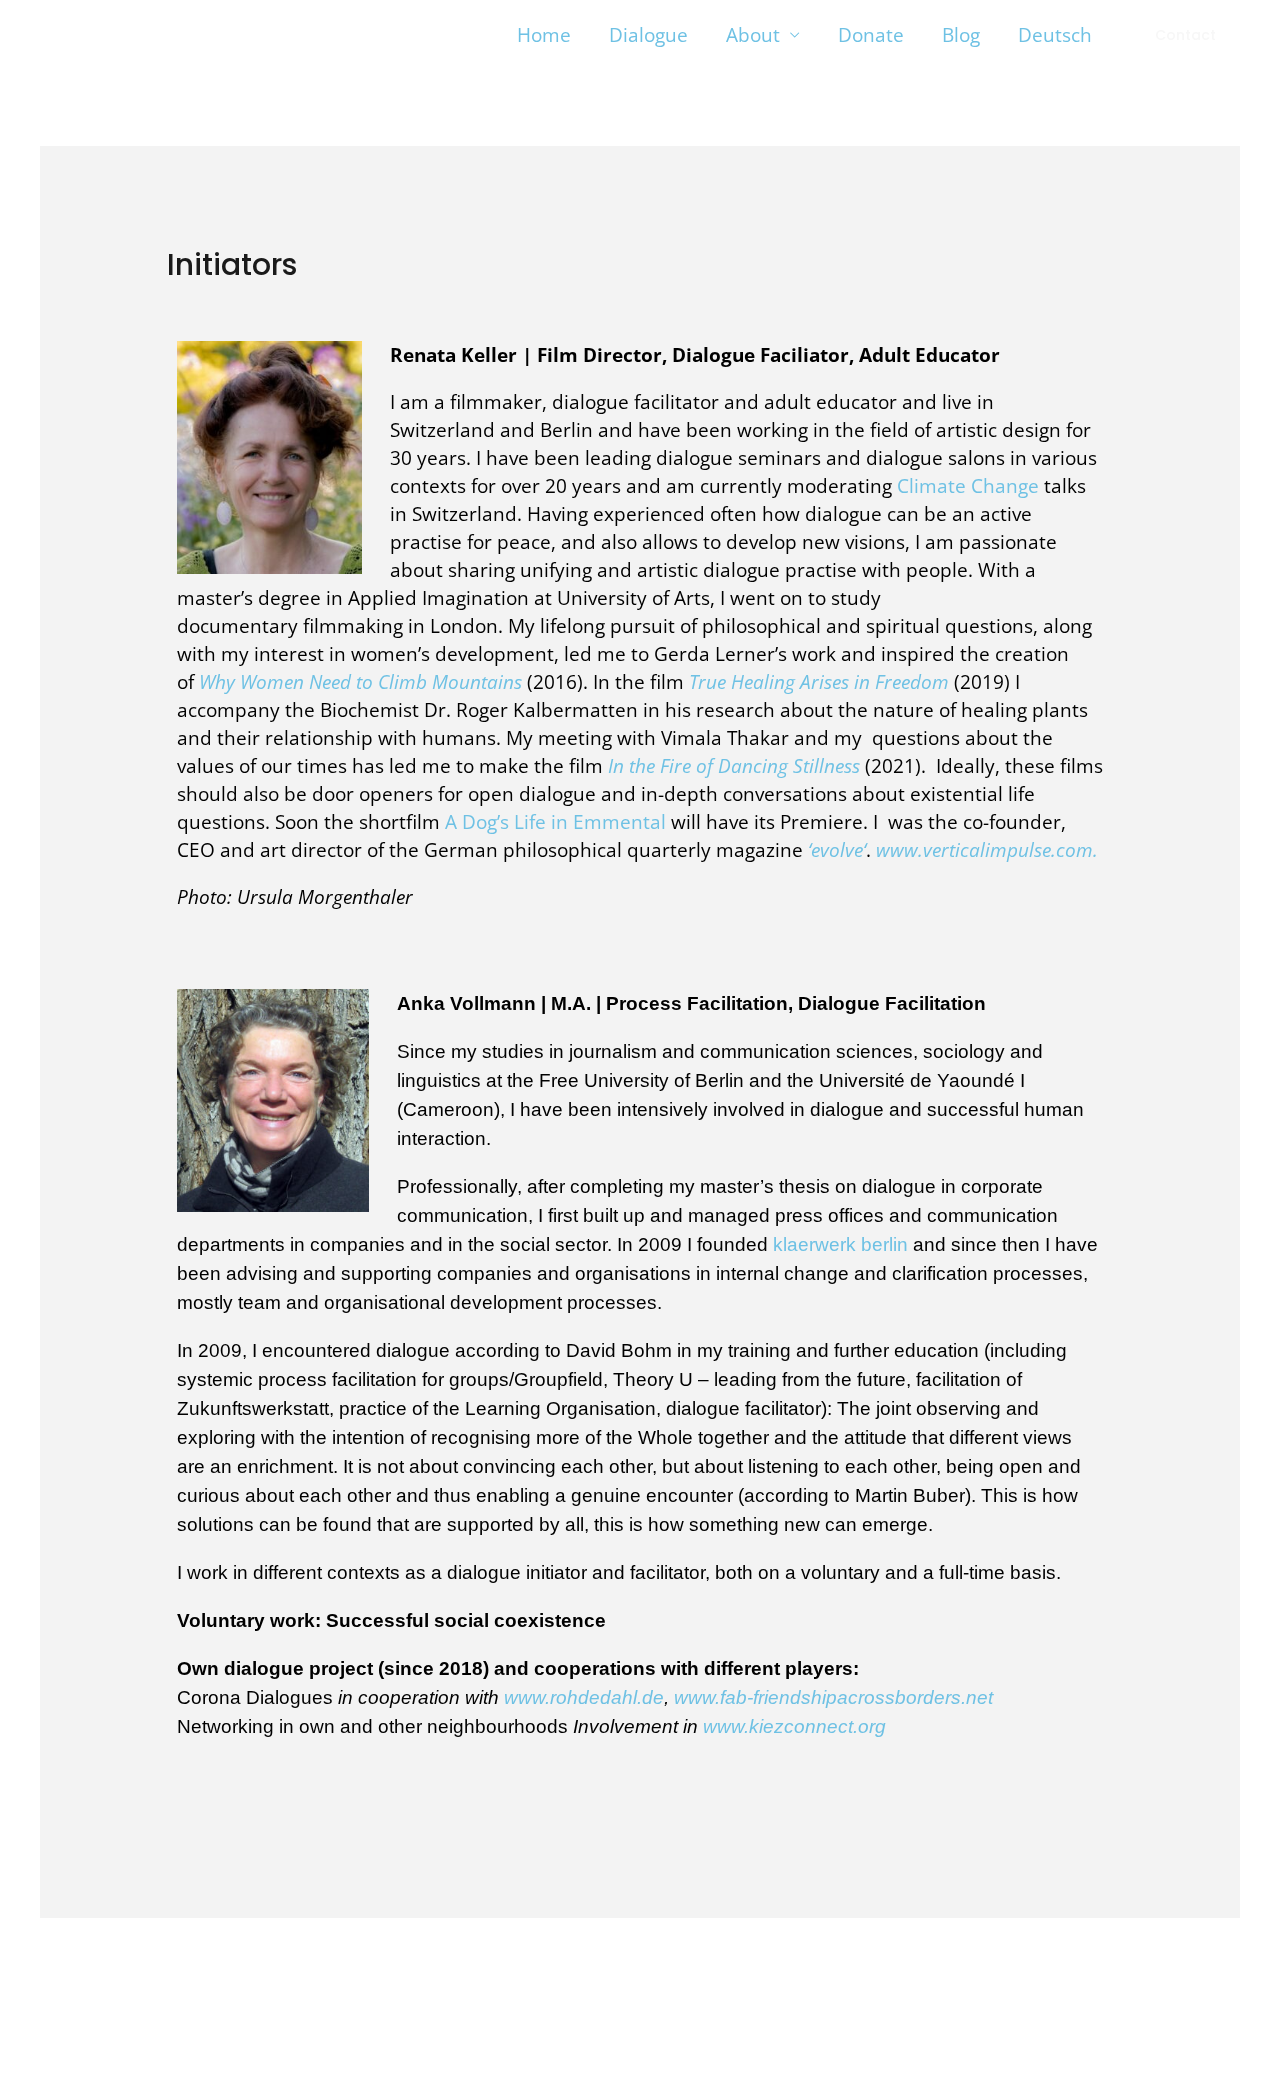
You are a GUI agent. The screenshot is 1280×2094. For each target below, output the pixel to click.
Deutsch (1055, 35)
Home (544, 35)
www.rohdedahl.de (584, 1697)
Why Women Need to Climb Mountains (360, 682)
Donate (871, 35)
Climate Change (968, 486)
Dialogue (648, 35)
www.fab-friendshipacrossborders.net (833, 1697)
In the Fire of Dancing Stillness (734, 766)
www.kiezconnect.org (794, 1726)
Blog (961, 35)
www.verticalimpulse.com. (987, 850)
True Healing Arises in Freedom (819, 682)
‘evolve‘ (837, 850)
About (753, 35)
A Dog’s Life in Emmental (558, 822)
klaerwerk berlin (840, 1244)
